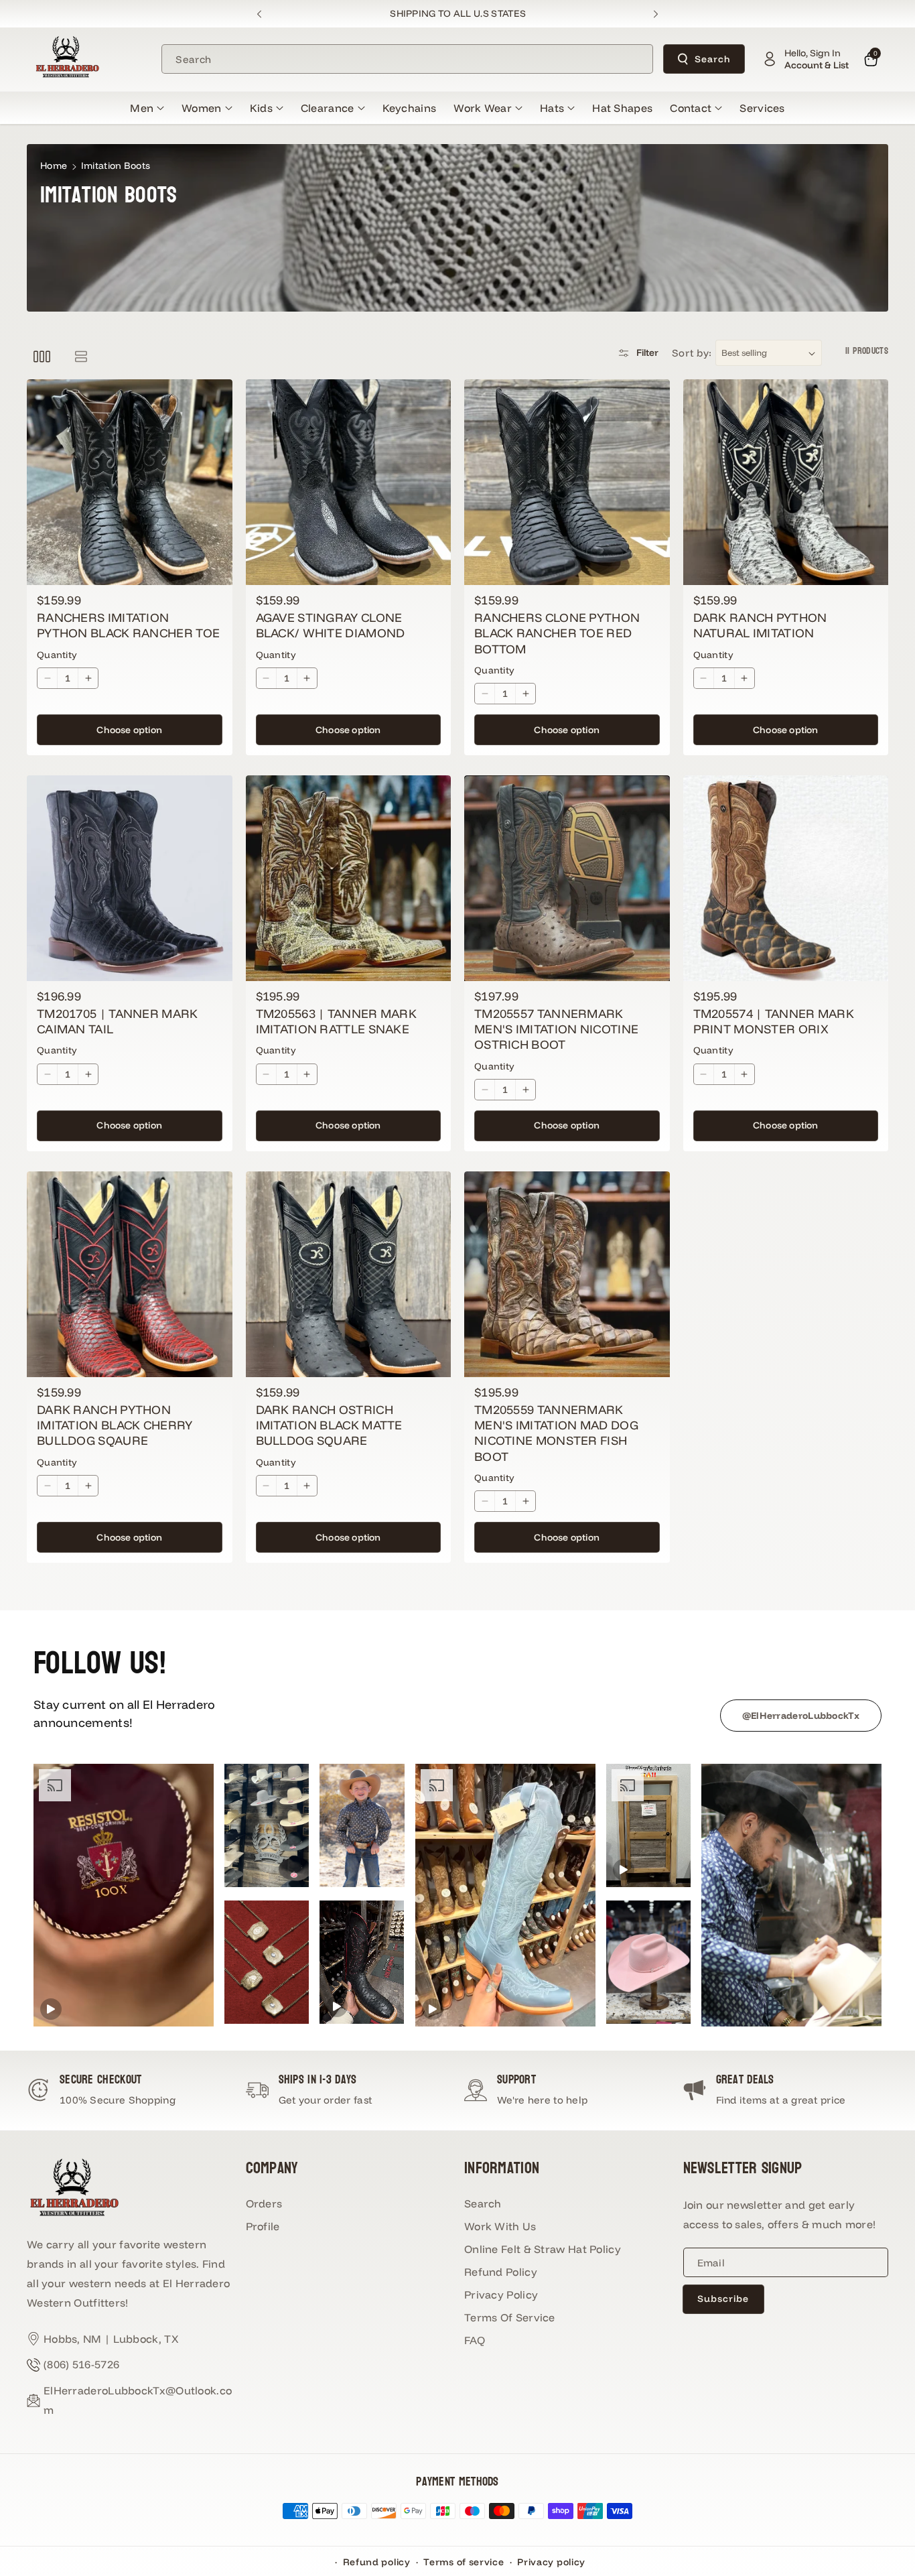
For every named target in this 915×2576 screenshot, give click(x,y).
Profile (263, 2226)
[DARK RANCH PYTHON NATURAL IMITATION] (786, 482)
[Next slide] (655, 14)
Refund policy (377, 2562)
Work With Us (500, 2226)
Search (713, 59)
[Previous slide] (260, 14)
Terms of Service (510, 2317)
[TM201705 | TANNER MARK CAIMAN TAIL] (130, 878)
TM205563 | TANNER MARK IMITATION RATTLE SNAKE (337, 1021)
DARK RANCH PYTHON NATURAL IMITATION (760, 625)
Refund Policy (501, 2272)
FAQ (475, 2340)
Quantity (57, 655)
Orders (264, 2203)
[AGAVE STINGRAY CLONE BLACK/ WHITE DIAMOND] (349, 482)
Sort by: (692, 353)
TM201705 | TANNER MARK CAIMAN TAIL (118, 1021)
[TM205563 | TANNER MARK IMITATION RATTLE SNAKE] (349, 878)
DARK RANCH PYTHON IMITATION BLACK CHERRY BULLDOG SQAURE (115, 1425)
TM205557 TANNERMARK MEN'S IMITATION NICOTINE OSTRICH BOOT (556, 1029)
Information (502, 2168)
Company (272, 2168)
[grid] (42, 356)
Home (54, 166)
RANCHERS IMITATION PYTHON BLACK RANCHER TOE (128, 625)
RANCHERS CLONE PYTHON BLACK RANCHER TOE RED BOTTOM (557, 633)
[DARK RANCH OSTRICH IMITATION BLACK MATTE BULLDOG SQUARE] (349, 1274)
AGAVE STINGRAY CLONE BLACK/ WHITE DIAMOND (331, 625)
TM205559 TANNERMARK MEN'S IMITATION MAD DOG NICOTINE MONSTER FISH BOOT (556, 1433)
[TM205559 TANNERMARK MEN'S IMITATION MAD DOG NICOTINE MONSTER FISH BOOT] (567, 1274)
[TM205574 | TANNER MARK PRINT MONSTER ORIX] (786, 878)
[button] (147, 108)
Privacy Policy (501, 2295)
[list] (81, 356)
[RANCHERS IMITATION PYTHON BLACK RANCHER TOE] (130, 482)
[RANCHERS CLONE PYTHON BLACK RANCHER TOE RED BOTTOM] (567, 482)
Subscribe (723, 2299)
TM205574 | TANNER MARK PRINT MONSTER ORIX (774, 1021)
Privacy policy (551, 2562)
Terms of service (464, 2562)
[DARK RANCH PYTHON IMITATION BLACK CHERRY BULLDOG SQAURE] (130, 1274)
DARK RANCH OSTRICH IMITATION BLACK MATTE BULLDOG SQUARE (329, 1425)
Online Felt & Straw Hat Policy (543, 2249)
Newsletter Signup (743, 2168)
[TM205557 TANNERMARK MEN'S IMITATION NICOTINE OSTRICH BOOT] (567, 878)
